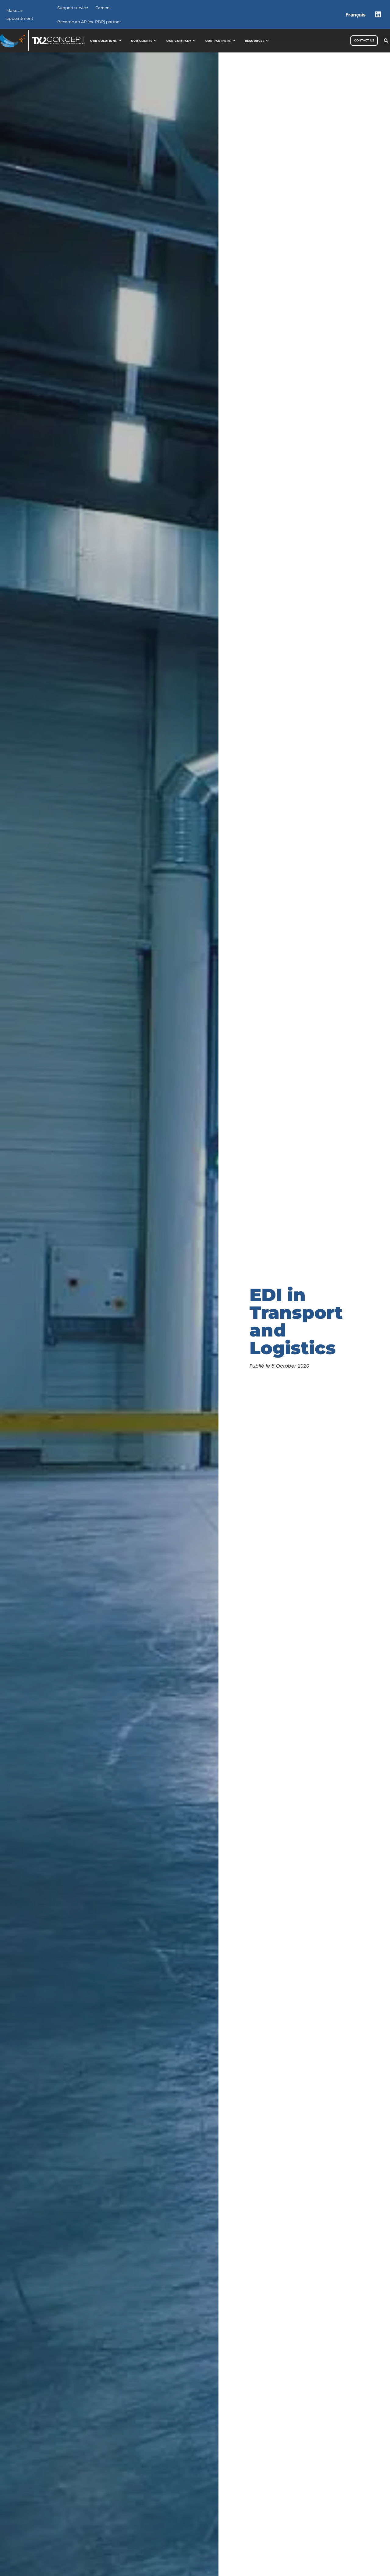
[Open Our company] (194, 41)
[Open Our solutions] (120, 41)
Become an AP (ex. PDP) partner (89, 22)
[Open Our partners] (234, 41)
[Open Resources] (267, 41)
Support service (73, 8)
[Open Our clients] (155, 41)
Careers (103, 8)
